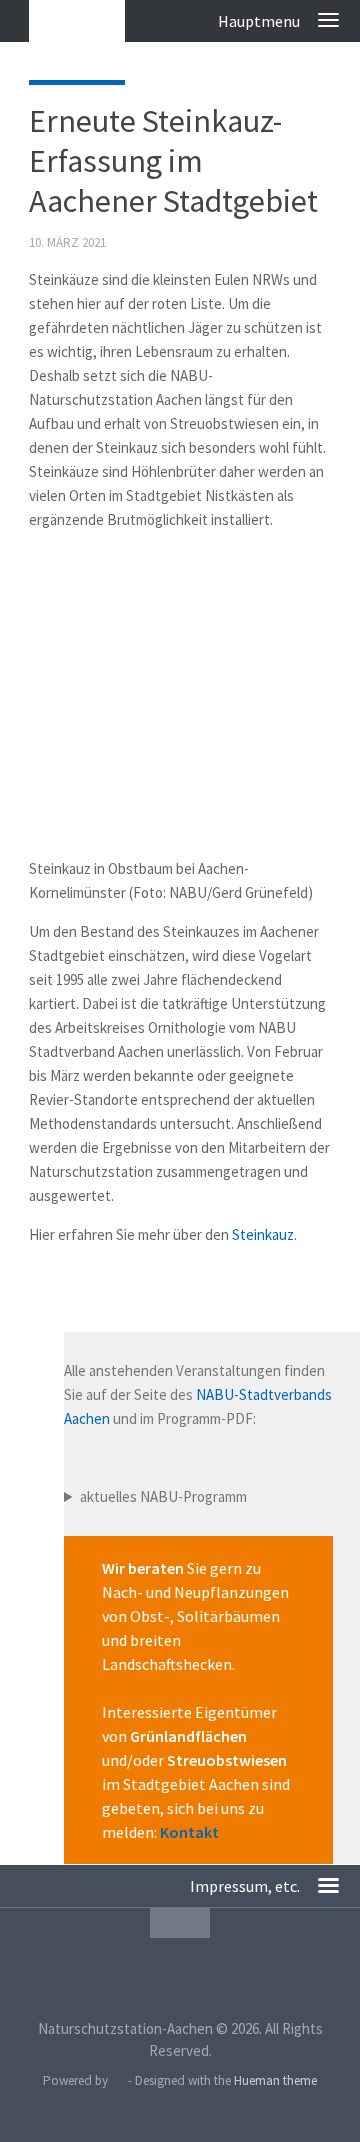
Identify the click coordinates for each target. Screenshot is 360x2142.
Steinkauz (263, 1234)
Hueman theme (275, 2080)
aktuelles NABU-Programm (163, 1496)
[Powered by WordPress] (117, 2080)
